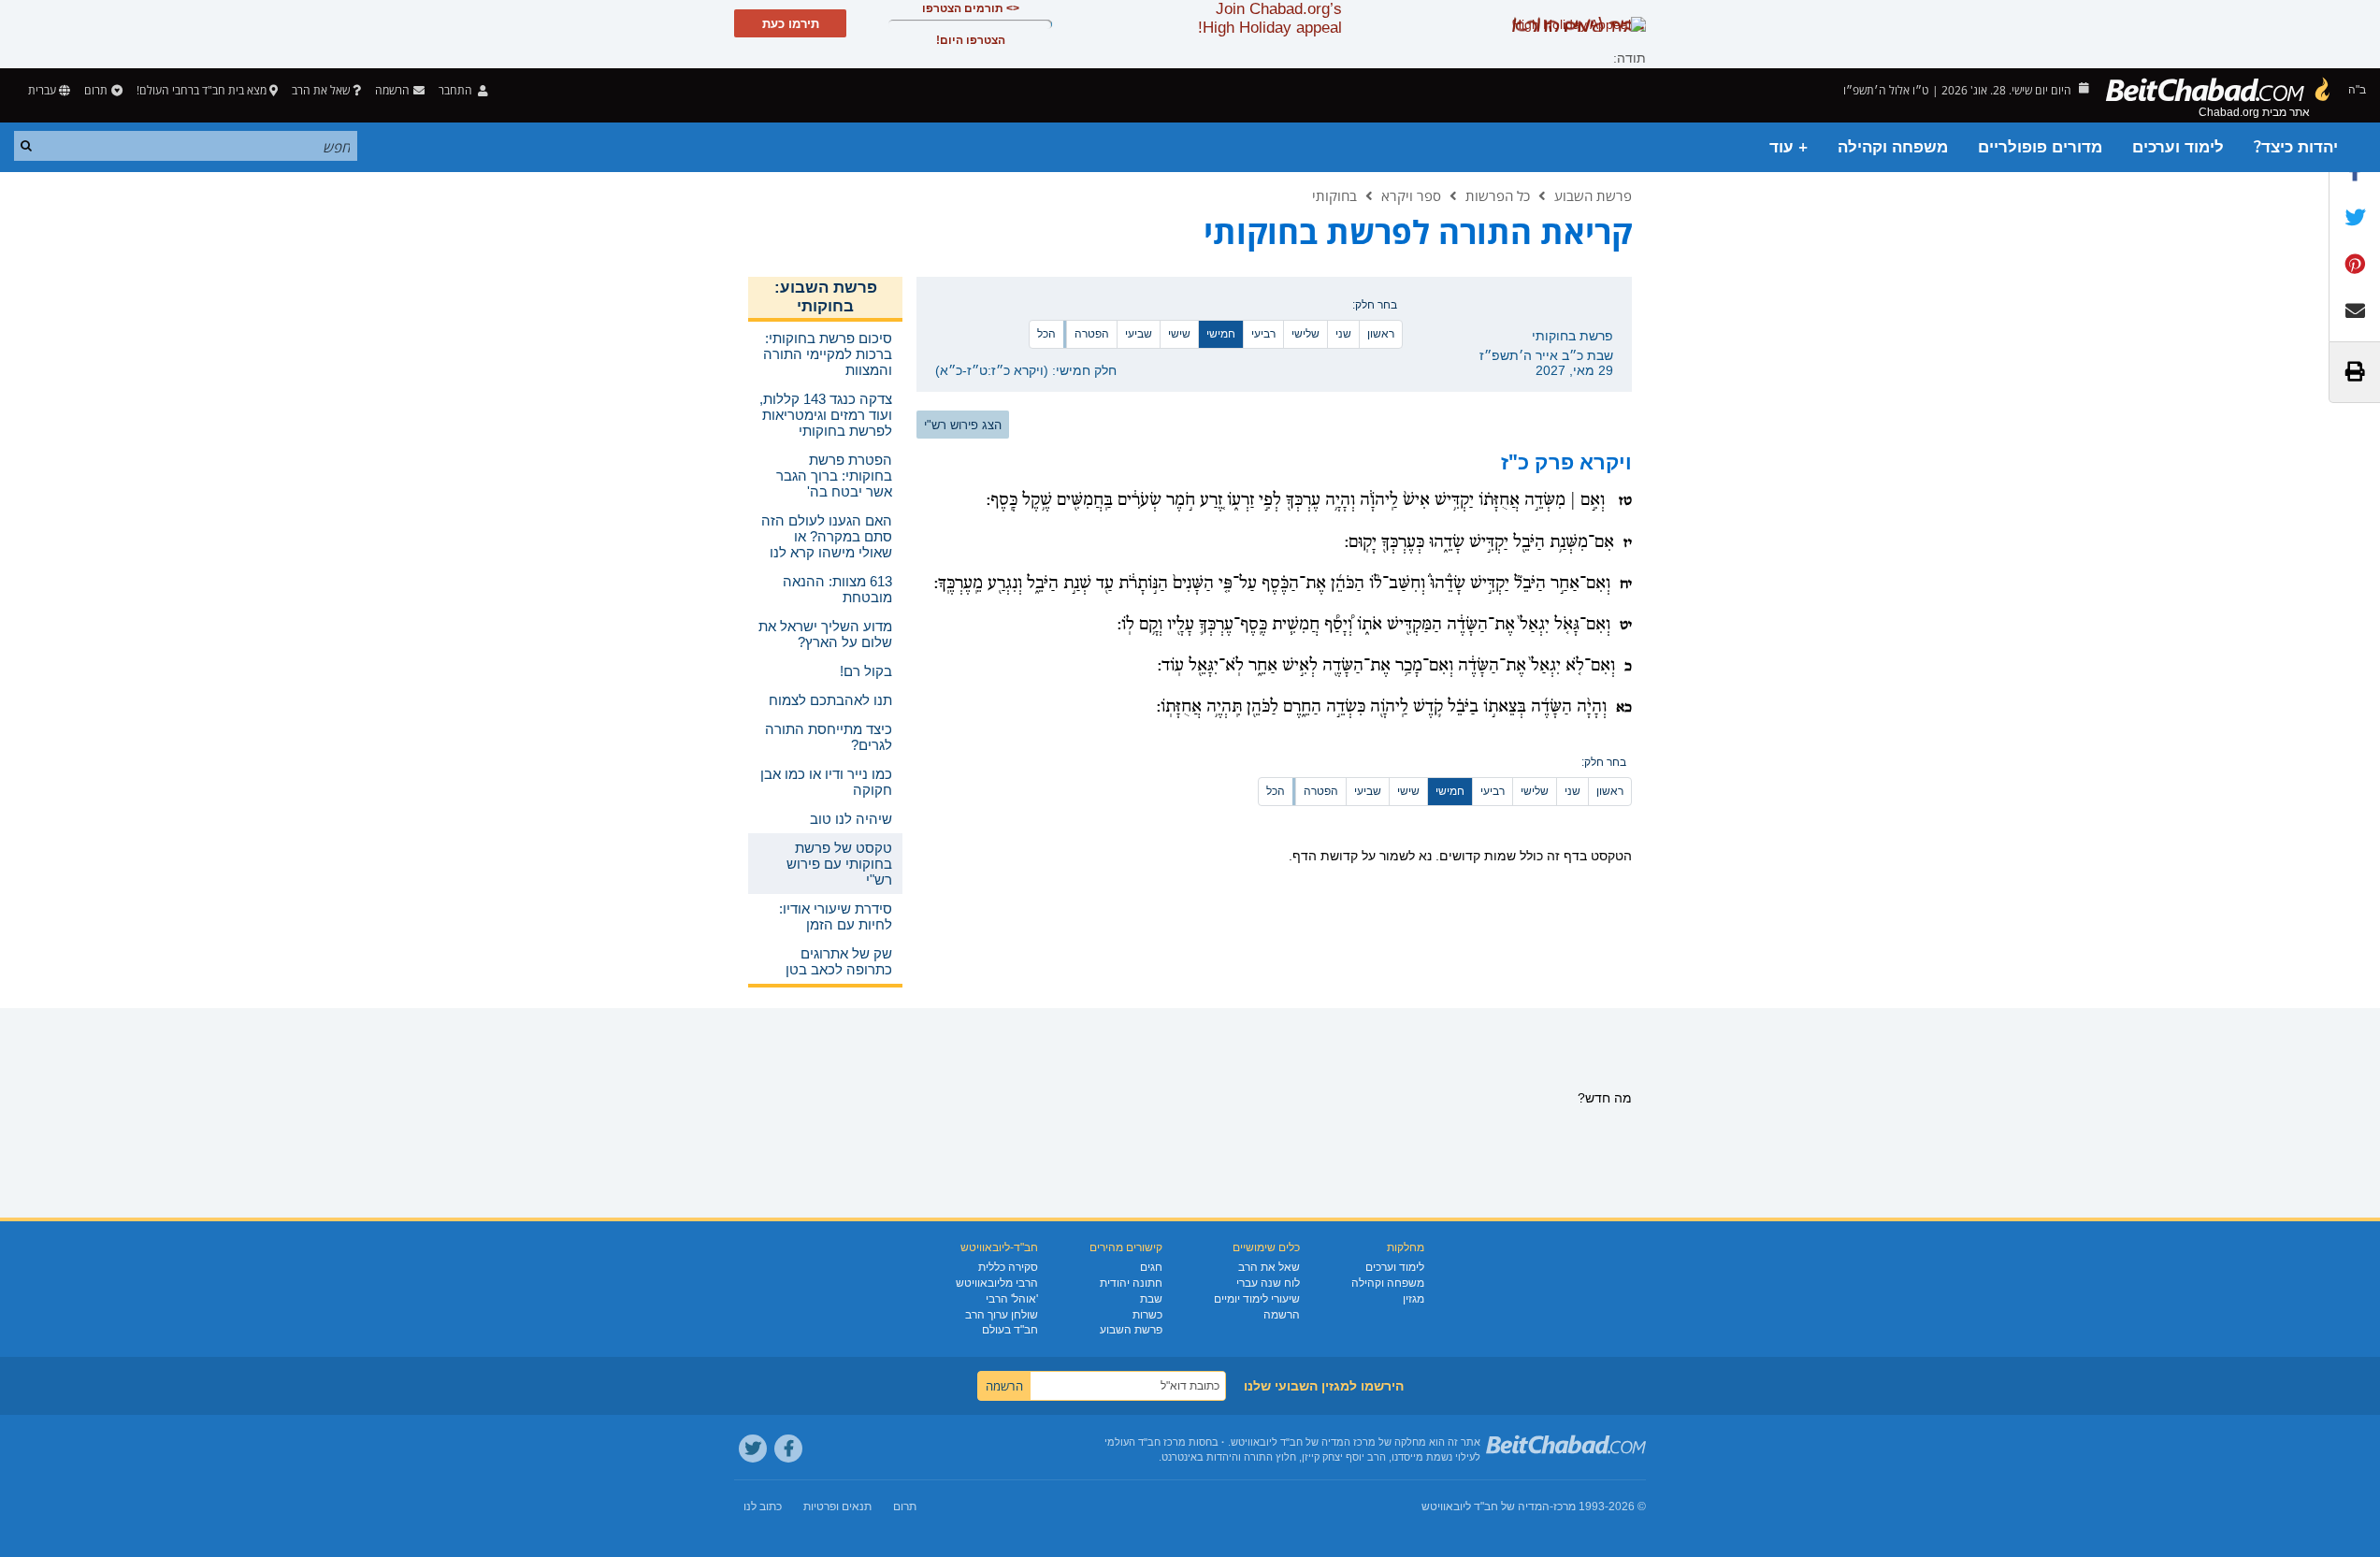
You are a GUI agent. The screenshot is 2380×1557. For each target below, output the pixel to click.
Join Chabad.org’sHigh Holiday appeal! (1270, 18)
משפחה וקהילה (1893, 147)
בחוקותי (1334, 195)
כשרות (1147, 1315)
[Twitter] (753, 1449)
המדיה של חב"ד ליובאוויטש (1486, 1507)
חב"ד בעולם (1010, 1330)
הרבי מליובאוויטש (997, 1283)
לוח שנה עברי (1268, 1283)
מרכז (1565, 1507)
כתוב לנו (763, 1507)
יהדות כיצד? (2296, 147)
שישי (1179, 334)
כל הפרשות (1498, 195)
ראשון (1381, 334)
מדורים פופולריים (2040, 147)
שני (1343, 334)
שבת (1151, 1299)
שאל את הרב (321, 90)
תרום (96, 90)
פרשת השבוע (1593, 195)
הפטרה (1092, 334)
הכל (1046, 334)
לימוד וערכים (2178, 147)
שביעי (1139, 334)
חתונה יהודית (1131, 1283)
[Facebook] (788, 1449)
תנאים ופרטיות (837, 1507)
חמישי (1221, 334)
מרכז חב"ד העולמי (1145, 1442)
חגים (1151, 1267)
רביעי (1263, 334)
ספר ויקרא (1411, 195)
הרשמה (1282, 1315)
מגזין (1414, 1299)
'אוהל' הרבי (1012, 1299)
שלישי (1305, 334)
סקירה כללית (1008, 1267)
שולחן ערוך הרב (1002, 1315)
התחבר (457, 90)
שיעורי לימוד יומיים (1257, 1299)
